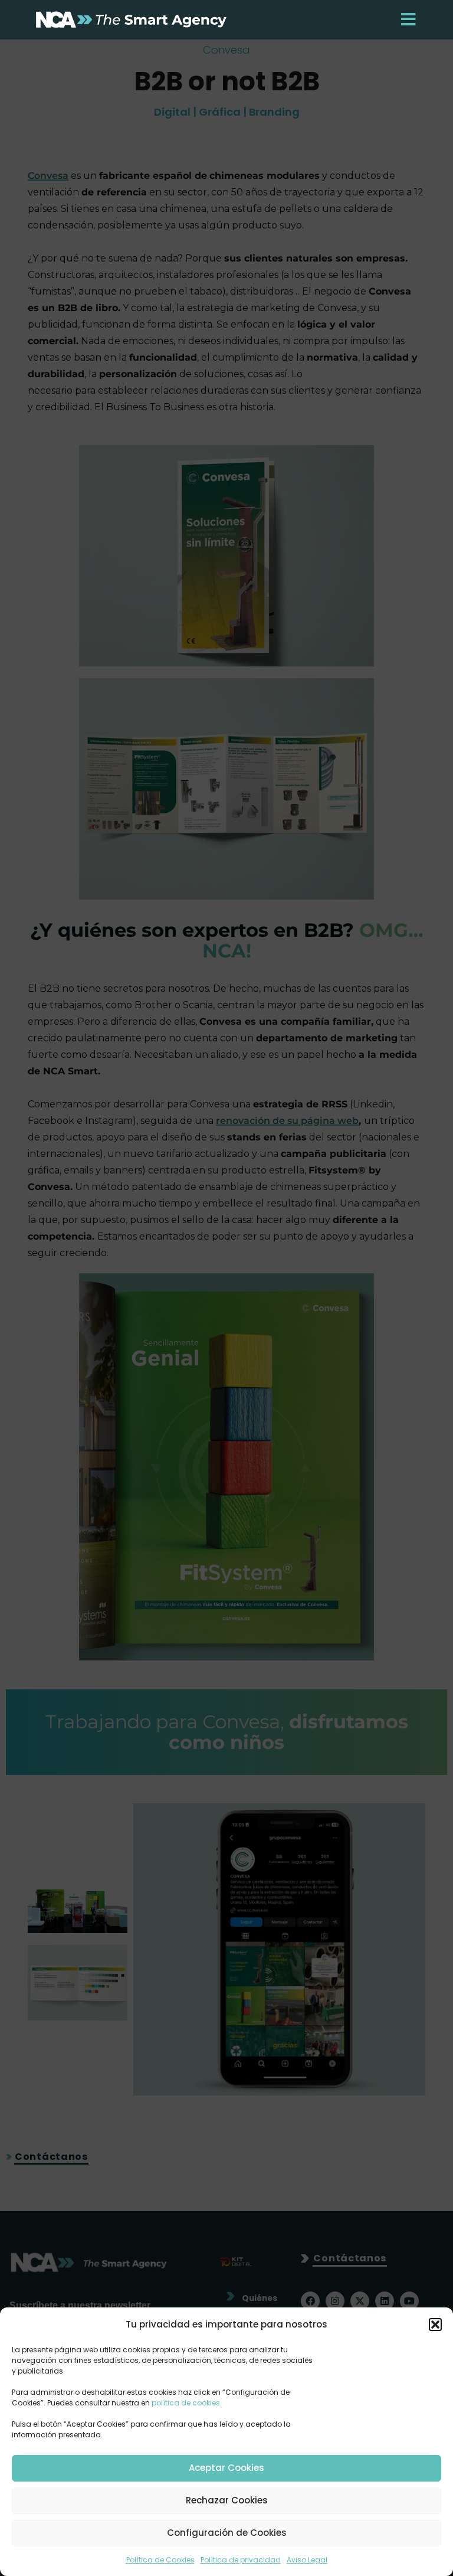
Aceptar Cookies (226, 2468)
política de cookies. (187, 2403)
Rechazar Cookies (227, 2500)
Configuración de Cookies (227, 2533)
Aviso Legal (307, 2560)
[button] (435, 2325)
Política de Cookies (160, 2560)
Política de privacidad (241, 2560)
